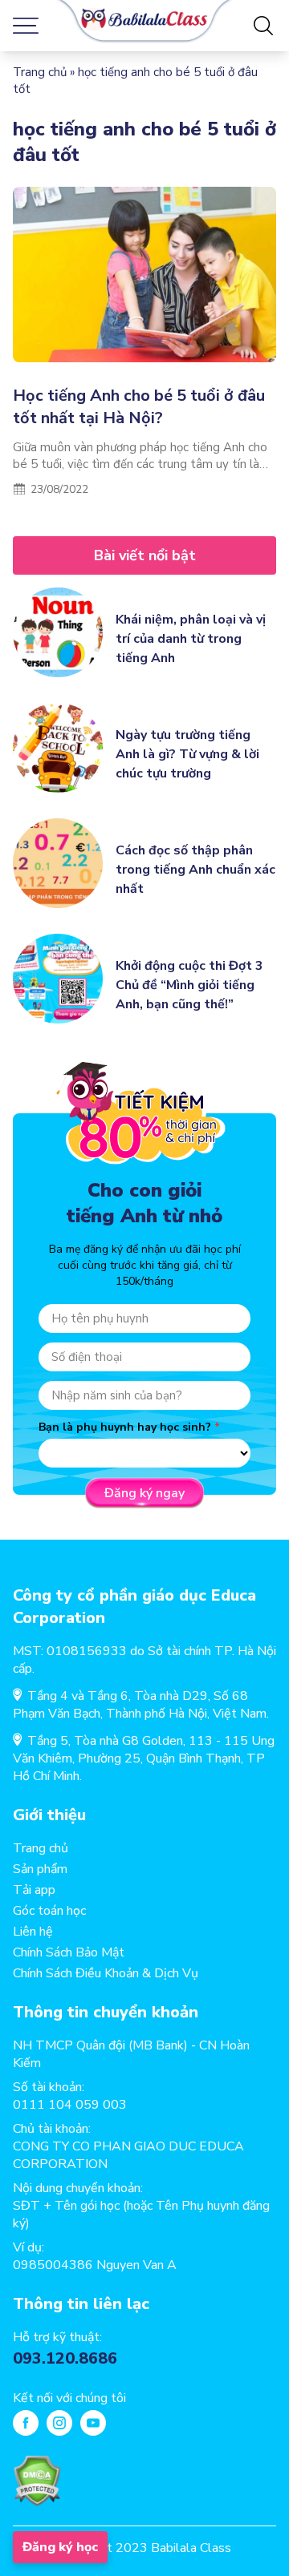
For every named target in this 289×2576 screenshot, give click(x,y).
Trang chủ (40, 72)
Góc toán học (49, 1911)
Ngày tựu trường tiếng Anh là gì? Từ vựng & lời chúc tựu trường (187, 754)
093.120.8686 (65, 2358)
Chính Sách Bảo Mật (69, 1952)
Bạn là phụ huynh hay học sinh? (125, 1427)
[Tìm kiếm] (263, 26)
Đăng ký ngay (144, 1493)
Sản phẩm (40, 1869)
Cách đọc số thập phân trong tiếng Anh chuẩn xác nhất (195, 870)
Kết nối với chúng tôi (69, 2398)
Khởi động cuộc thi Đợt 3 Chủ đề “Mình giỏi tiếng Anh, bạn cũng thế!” (189, 985)
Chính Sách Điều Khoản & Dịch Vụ (106, 1973)
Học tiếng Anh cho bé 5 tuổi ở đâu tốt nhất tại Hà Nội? (139, 407)
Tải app (34, 1890)
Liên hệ (33, 1932)
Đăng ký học (60, 2547)
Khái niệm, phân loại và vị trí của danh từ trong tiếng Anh (191, 639)
